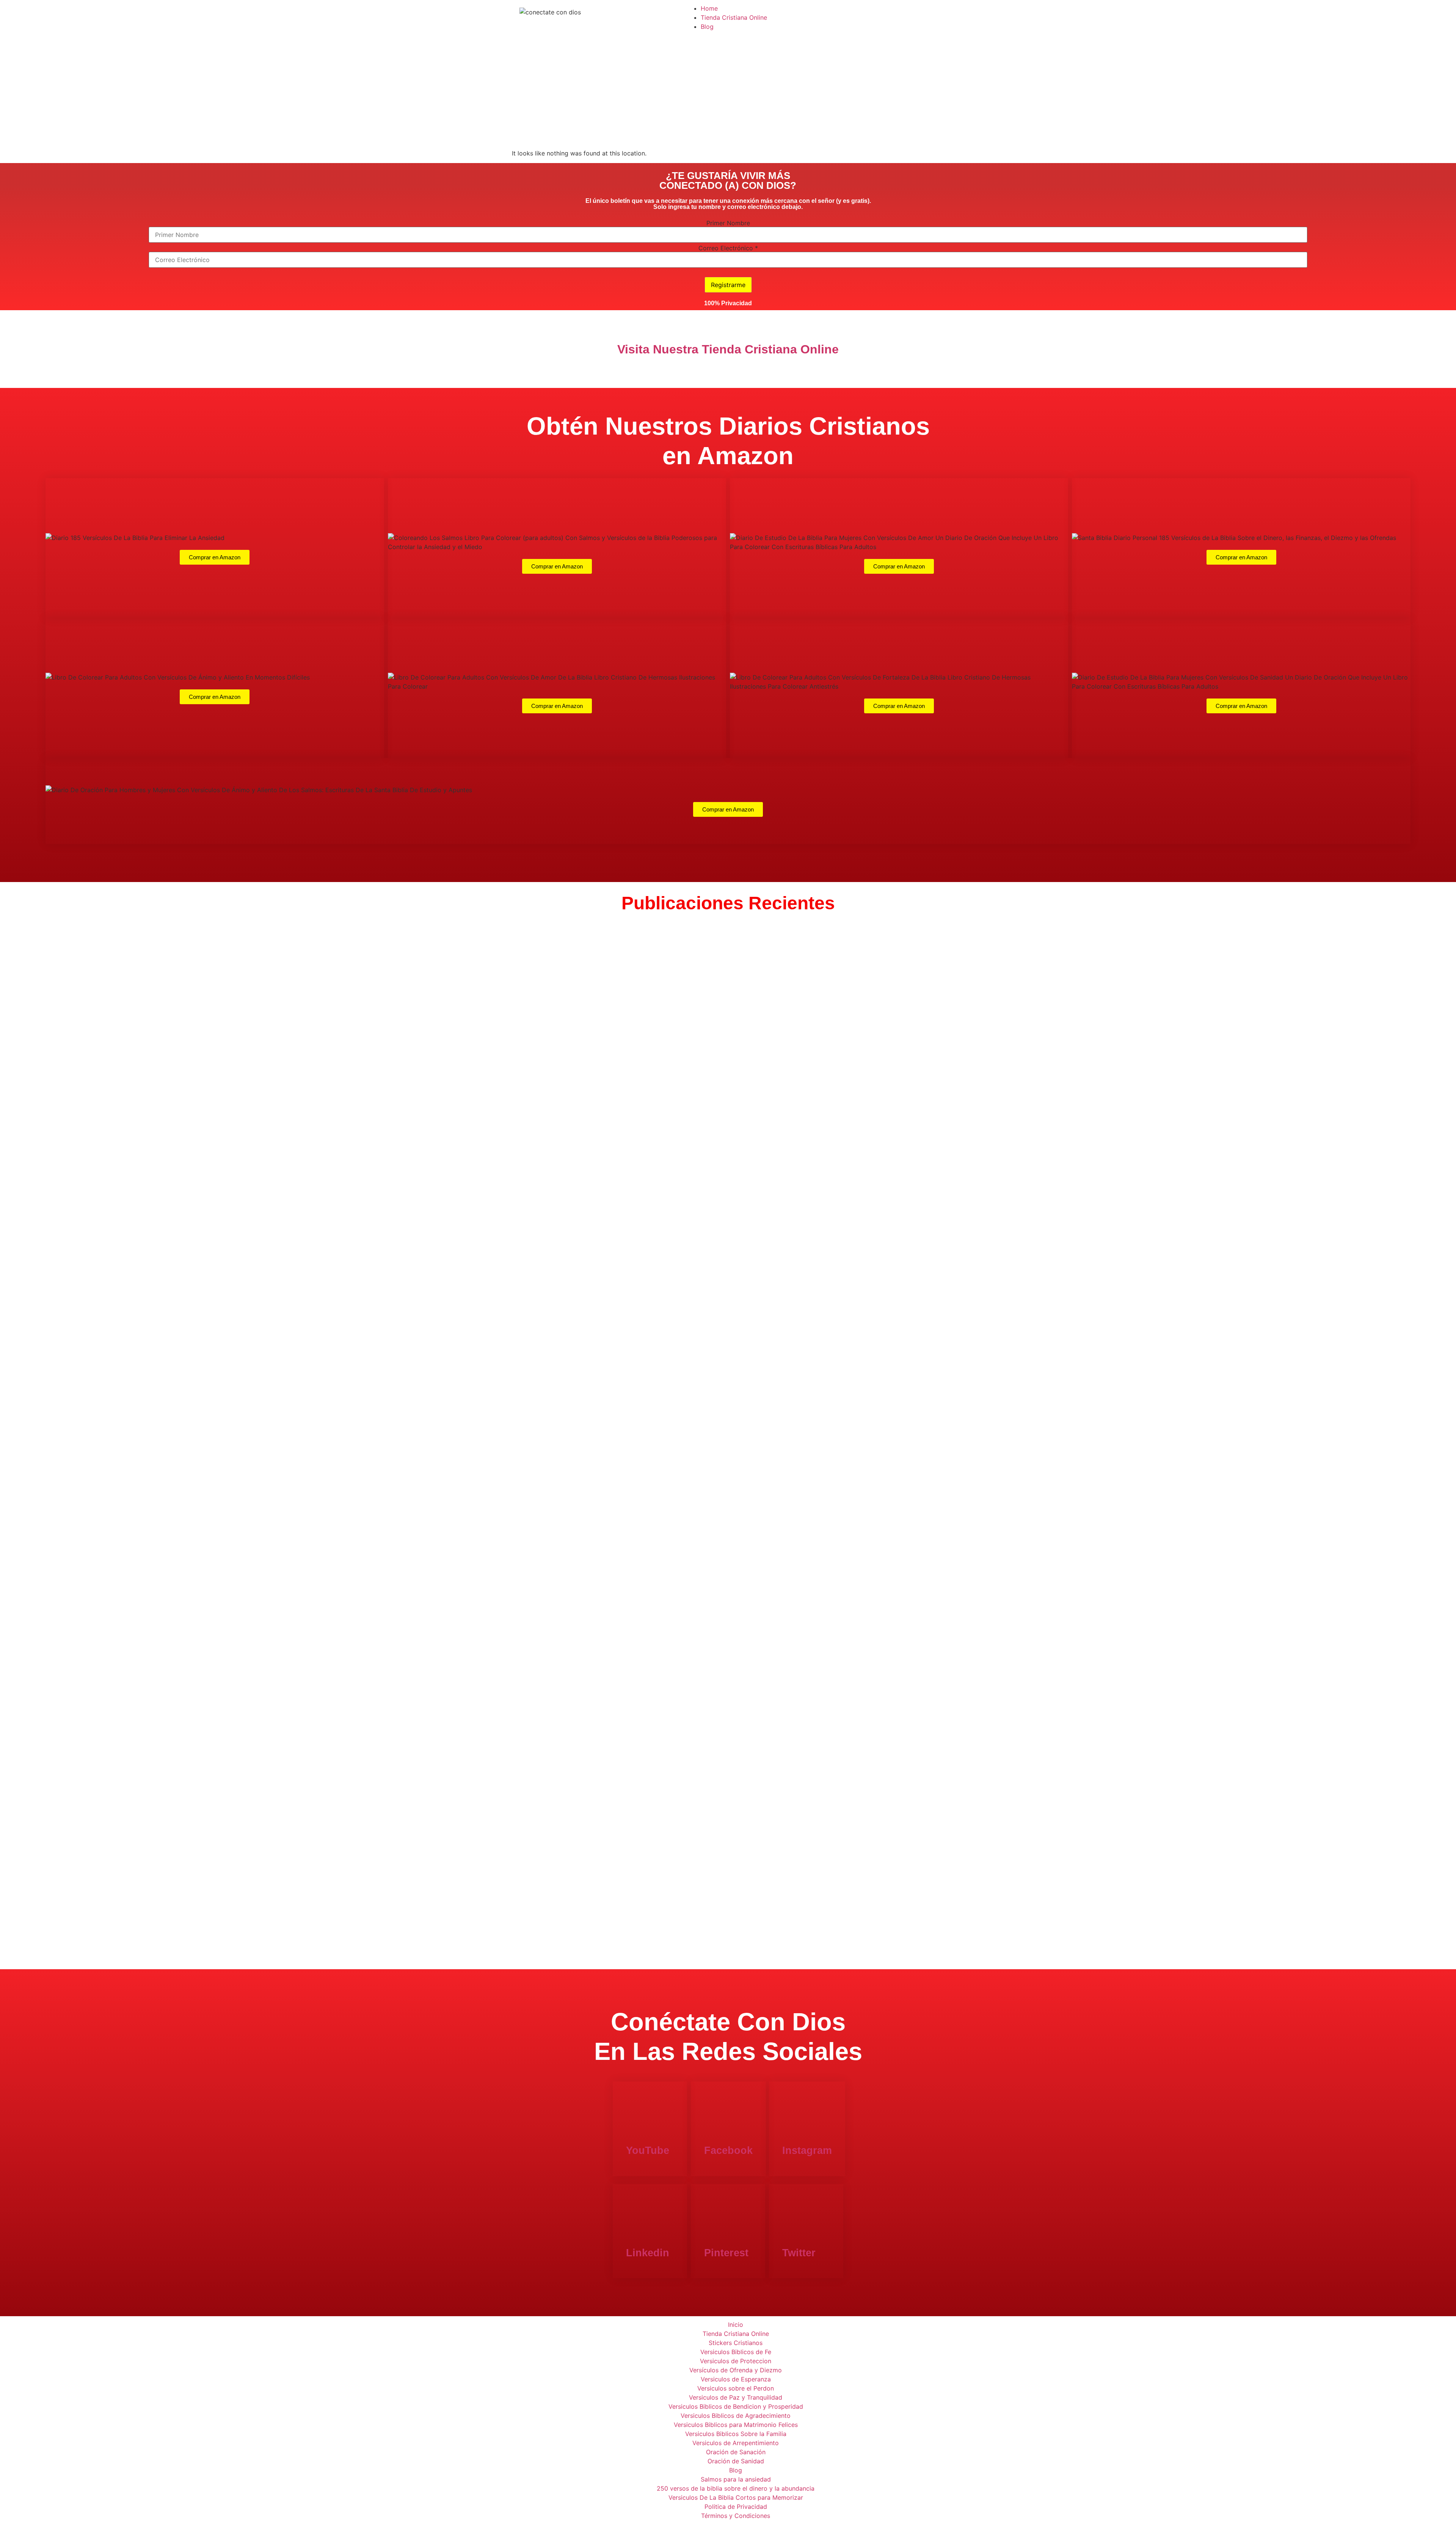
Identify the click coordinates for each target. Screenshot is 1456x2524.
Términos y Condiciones (736, 2516)
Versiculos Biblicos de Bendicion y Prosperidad (736, 2406)
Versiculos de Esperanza (736, 2379)
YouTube (648, 2150)
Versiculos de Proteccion (736, 2361)
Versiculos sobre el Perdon (736, 2388)
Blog (707, 27)
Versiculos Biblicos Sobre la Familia (736, 2434)
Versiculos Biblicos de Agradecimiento (736, 2416)
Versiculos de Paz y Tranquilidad (736, 2397)
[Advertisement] (728, 92)
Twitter (799, 2253)
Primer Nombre (728, 223)
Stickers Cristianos (736, 2343)
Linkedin (648, 2253)
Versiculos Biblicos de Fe (736, 2352)
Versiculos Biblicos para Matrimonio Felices (736, 2425)
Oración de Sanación (736, 2452)
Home (709, 8)
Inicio (736, 2325)
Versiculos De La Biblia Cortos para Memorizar (736, 2497)
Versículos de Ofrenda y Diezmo (736, 2370)
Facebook (728, 2150)
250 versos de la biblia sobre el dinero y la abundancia (736, 2488)
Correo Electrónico (728, 248)
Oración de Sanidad (736, 2461)
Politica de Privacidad (736, 2507)
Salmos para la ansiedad (736, 2479)
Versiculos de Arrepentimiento (736, 2443)
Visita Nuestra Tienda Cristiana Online (728, 349)
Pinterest (726, 2253)
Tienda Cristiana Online (734, 17)
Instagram (807, 2150)
